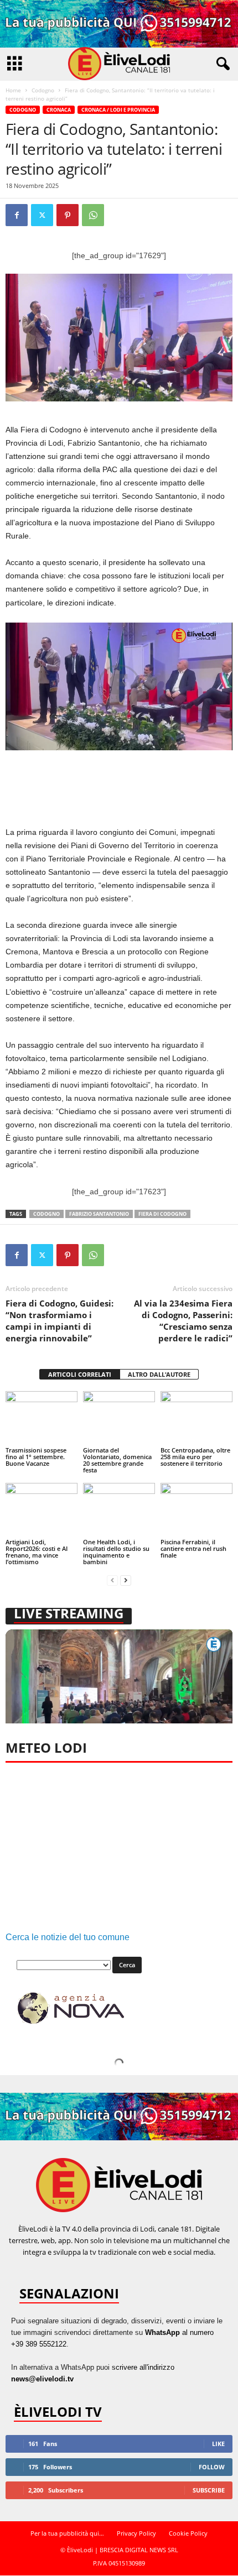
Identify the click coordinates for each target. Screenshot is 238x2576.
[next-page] (126, 1580)
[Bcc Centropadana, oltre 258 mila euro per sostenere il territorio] (196, 1418)
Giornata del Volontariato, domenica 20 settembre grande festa (117, 1460)
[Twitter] (42, 215)
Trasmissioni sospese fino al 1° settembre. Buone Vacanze (36, 1457)
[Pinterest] (68, 215)
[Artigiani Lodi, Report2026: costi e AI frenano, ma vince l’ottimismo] (42, 1510)
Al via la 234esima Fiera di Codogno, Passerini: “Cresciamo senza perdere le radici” (183, 1321)
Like (218, 2444)
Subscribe (209, 2490)
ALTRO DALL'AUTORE (159, 1374)
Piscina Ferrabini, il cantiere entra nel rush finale (193, 1548)
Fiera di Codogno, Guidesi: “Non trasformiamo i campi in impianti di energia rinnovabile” (59, 1321)
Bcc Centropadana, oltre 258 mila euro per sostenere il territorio (195, 1457)
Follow (212, 2467)
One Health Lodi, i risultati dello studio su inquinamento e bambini (116, 1552)
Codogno (43, 90)
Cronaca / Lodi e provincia (118, 110)
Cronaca (59, 110)
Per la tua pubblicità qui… (67, 2533)
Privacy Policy (136, 2533)
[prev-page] (112, 1580)
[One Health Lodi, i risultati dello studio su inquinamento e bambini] (119, 1510)
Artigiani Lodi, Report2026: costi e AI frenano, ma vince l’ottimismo (37, 1552)
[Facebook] (17, 215)
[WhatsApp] (93, 215)
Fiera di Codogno (162, 1214)
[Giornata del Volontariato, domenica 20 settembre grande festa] (119, 1418)
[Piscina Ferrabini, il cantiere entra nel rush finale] (196, 1510)
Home (13, 90)
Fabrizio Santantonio (99, 1214)
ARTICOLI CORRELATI (80, 1374)
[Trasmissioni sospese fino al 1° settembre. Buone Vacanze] (42, 1418)
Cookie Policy (188, 2533)
